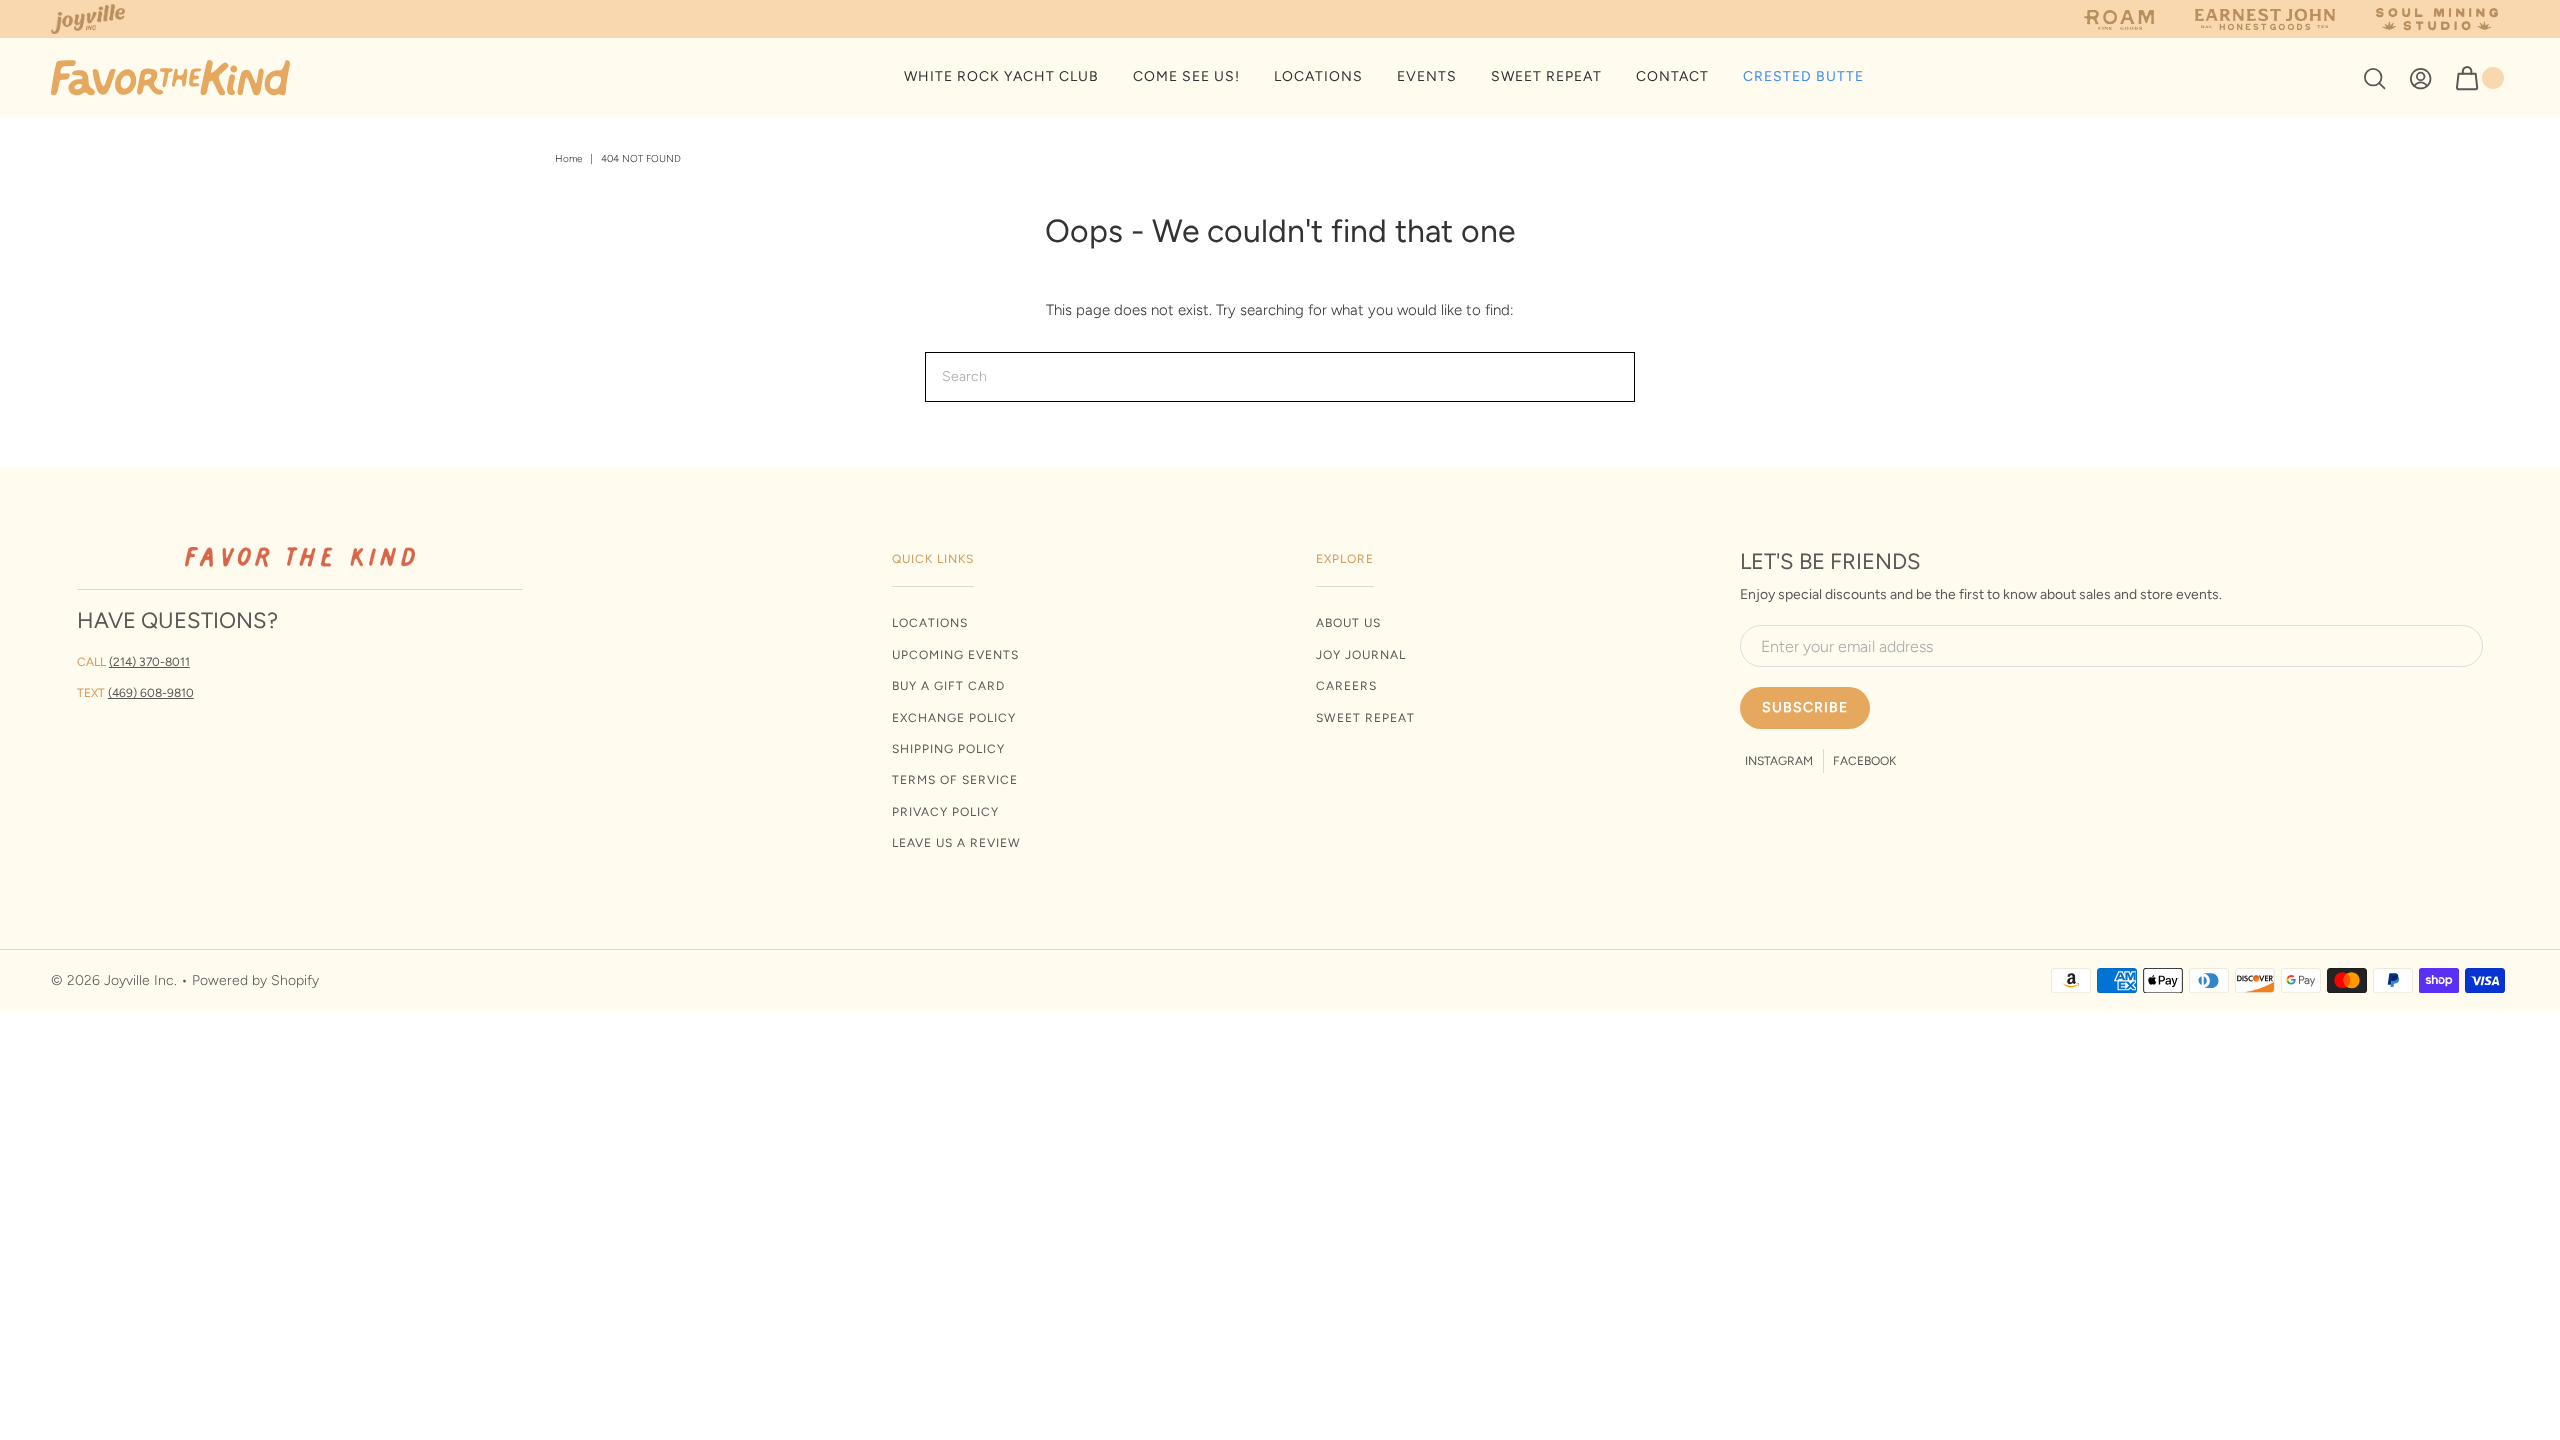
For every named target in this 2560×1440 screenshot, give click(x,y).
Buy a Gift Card (948, 686)
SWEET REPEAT (1546, 76)
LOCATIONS (1318, 76)
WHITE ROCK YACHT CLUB (1001, 76)
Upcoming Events (955, 655)
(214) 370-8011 (149, 662)
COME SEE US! (1186, 76)
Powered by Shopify (255, 980)
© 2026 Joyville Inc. (114, 980)
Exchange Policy (954, 718)
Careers (1346, 686)
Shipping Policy (948, 749)
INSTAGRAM (1779, 761)
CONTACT (1672, 76)
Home (568, 158)
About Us (1348, 623)
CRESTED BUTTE (1803, 76)
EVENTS (1427, 76)
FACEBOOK (1864, 761)
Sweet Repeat (1365, 718)
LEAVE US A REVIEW (956, 843)
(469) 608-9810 (151, 693)
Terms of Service (955, 780)
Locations (930, 623)
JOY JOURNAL (1361, 655)
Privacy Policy (945, 812)
